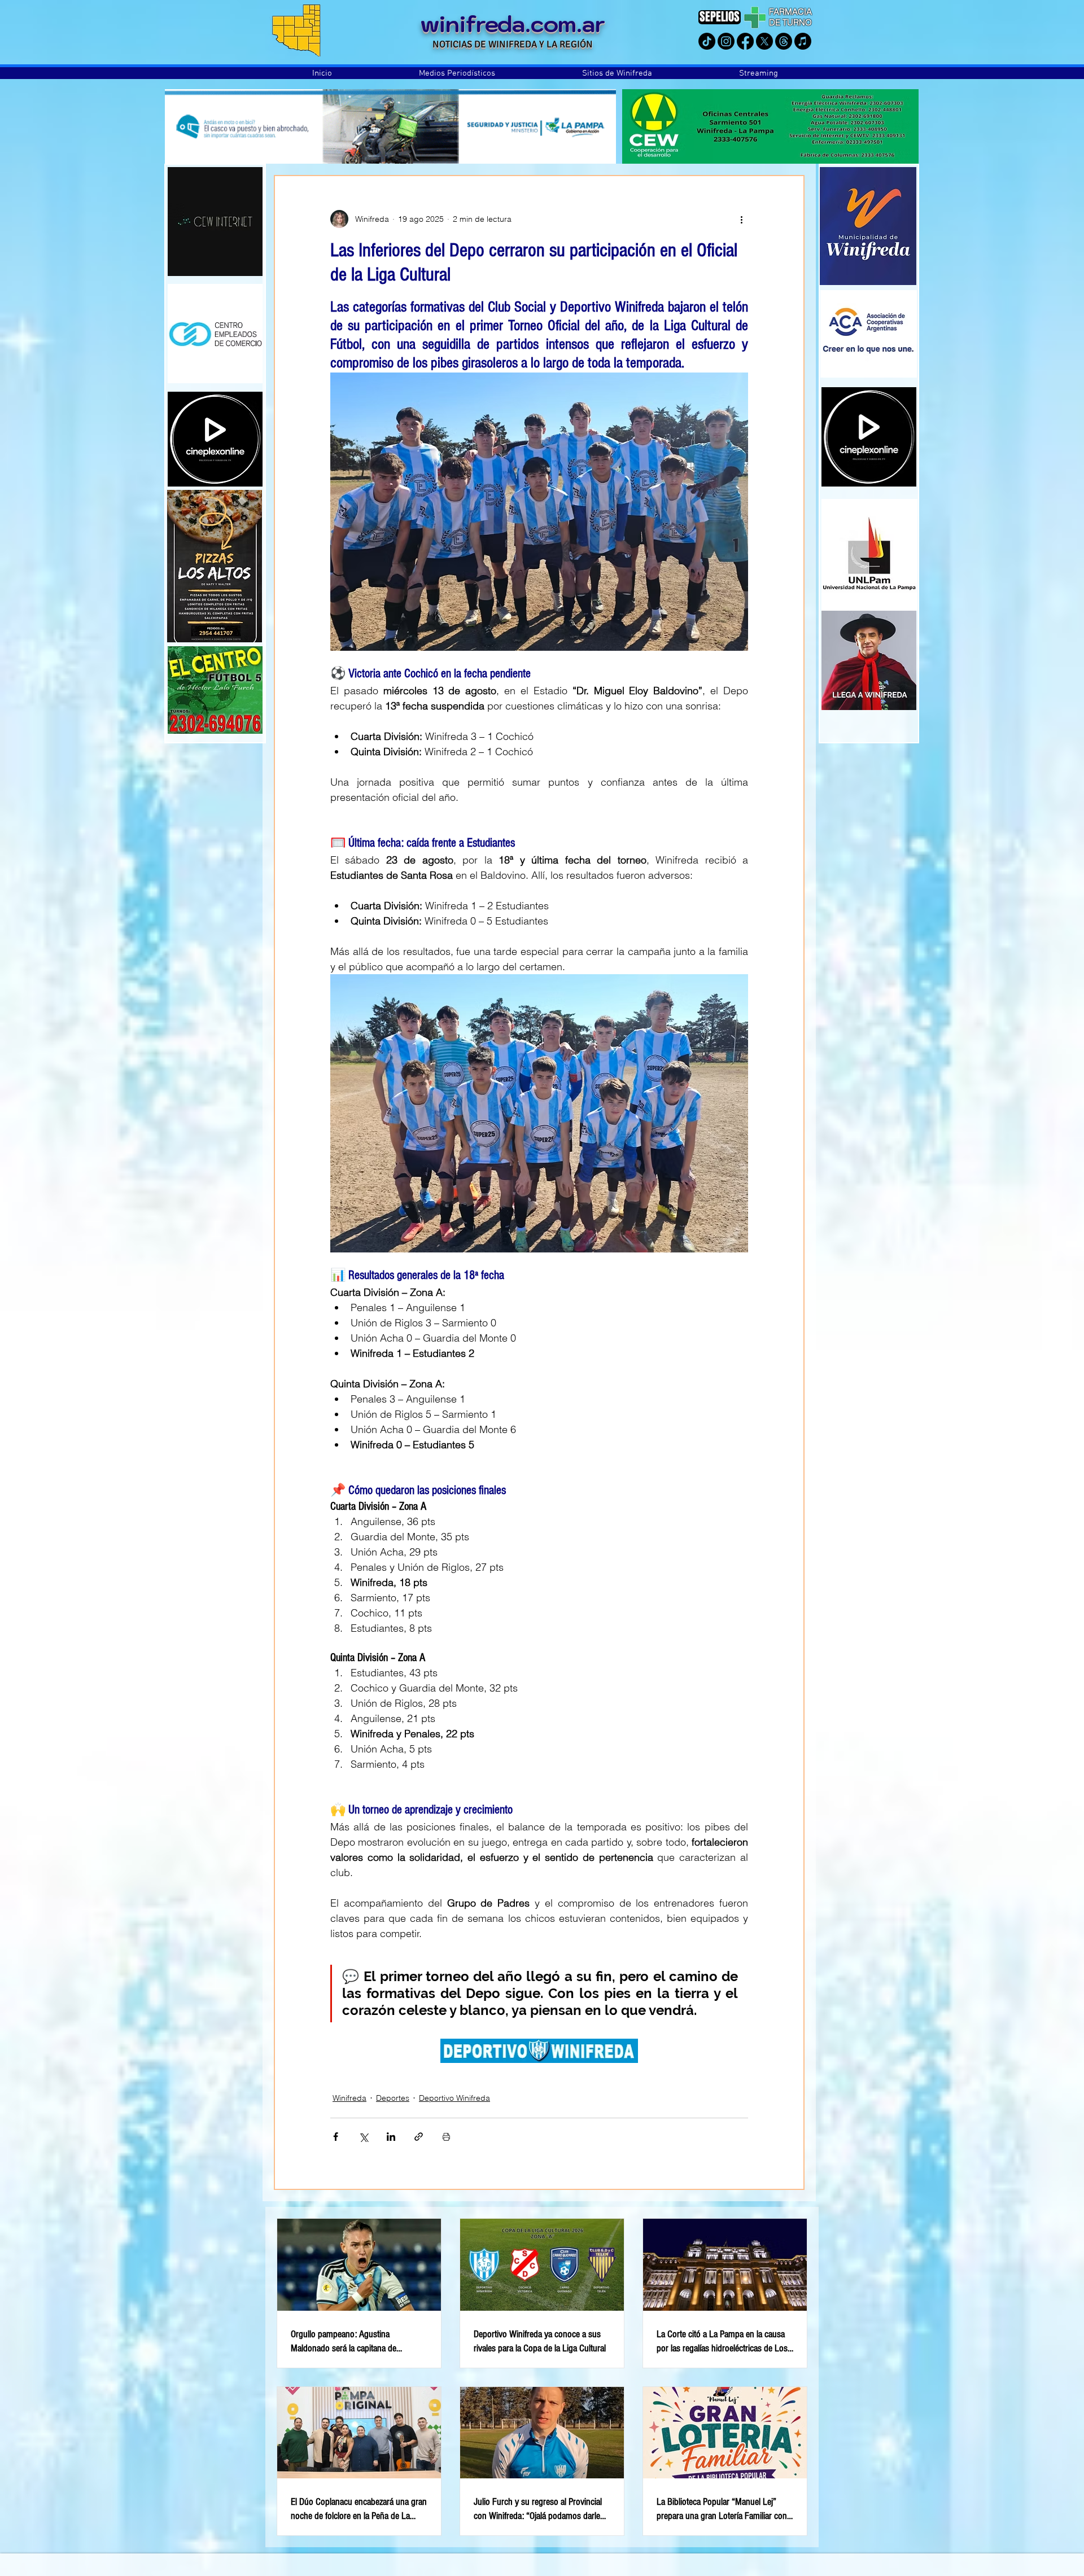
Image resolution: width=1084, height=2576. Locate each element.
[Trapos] (784, 41)
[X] (764, 41)
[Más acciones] (741, 219)
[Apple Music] (803, 41)
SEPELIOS (720, 17)
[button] (457, 73)
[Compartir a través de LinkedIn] (391, 2137)
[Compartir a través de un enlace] (419, 2137)
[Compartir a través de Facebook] (336, 2137)
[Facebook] (745, 41)
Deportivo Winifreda (454, 2098)
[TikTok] (707, 41)
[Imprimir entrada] (446, 2137)
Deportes (393, 2098)
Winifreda (349, 2098)
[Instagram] (726, 41)
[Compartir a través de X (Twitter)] (363, 2137)
